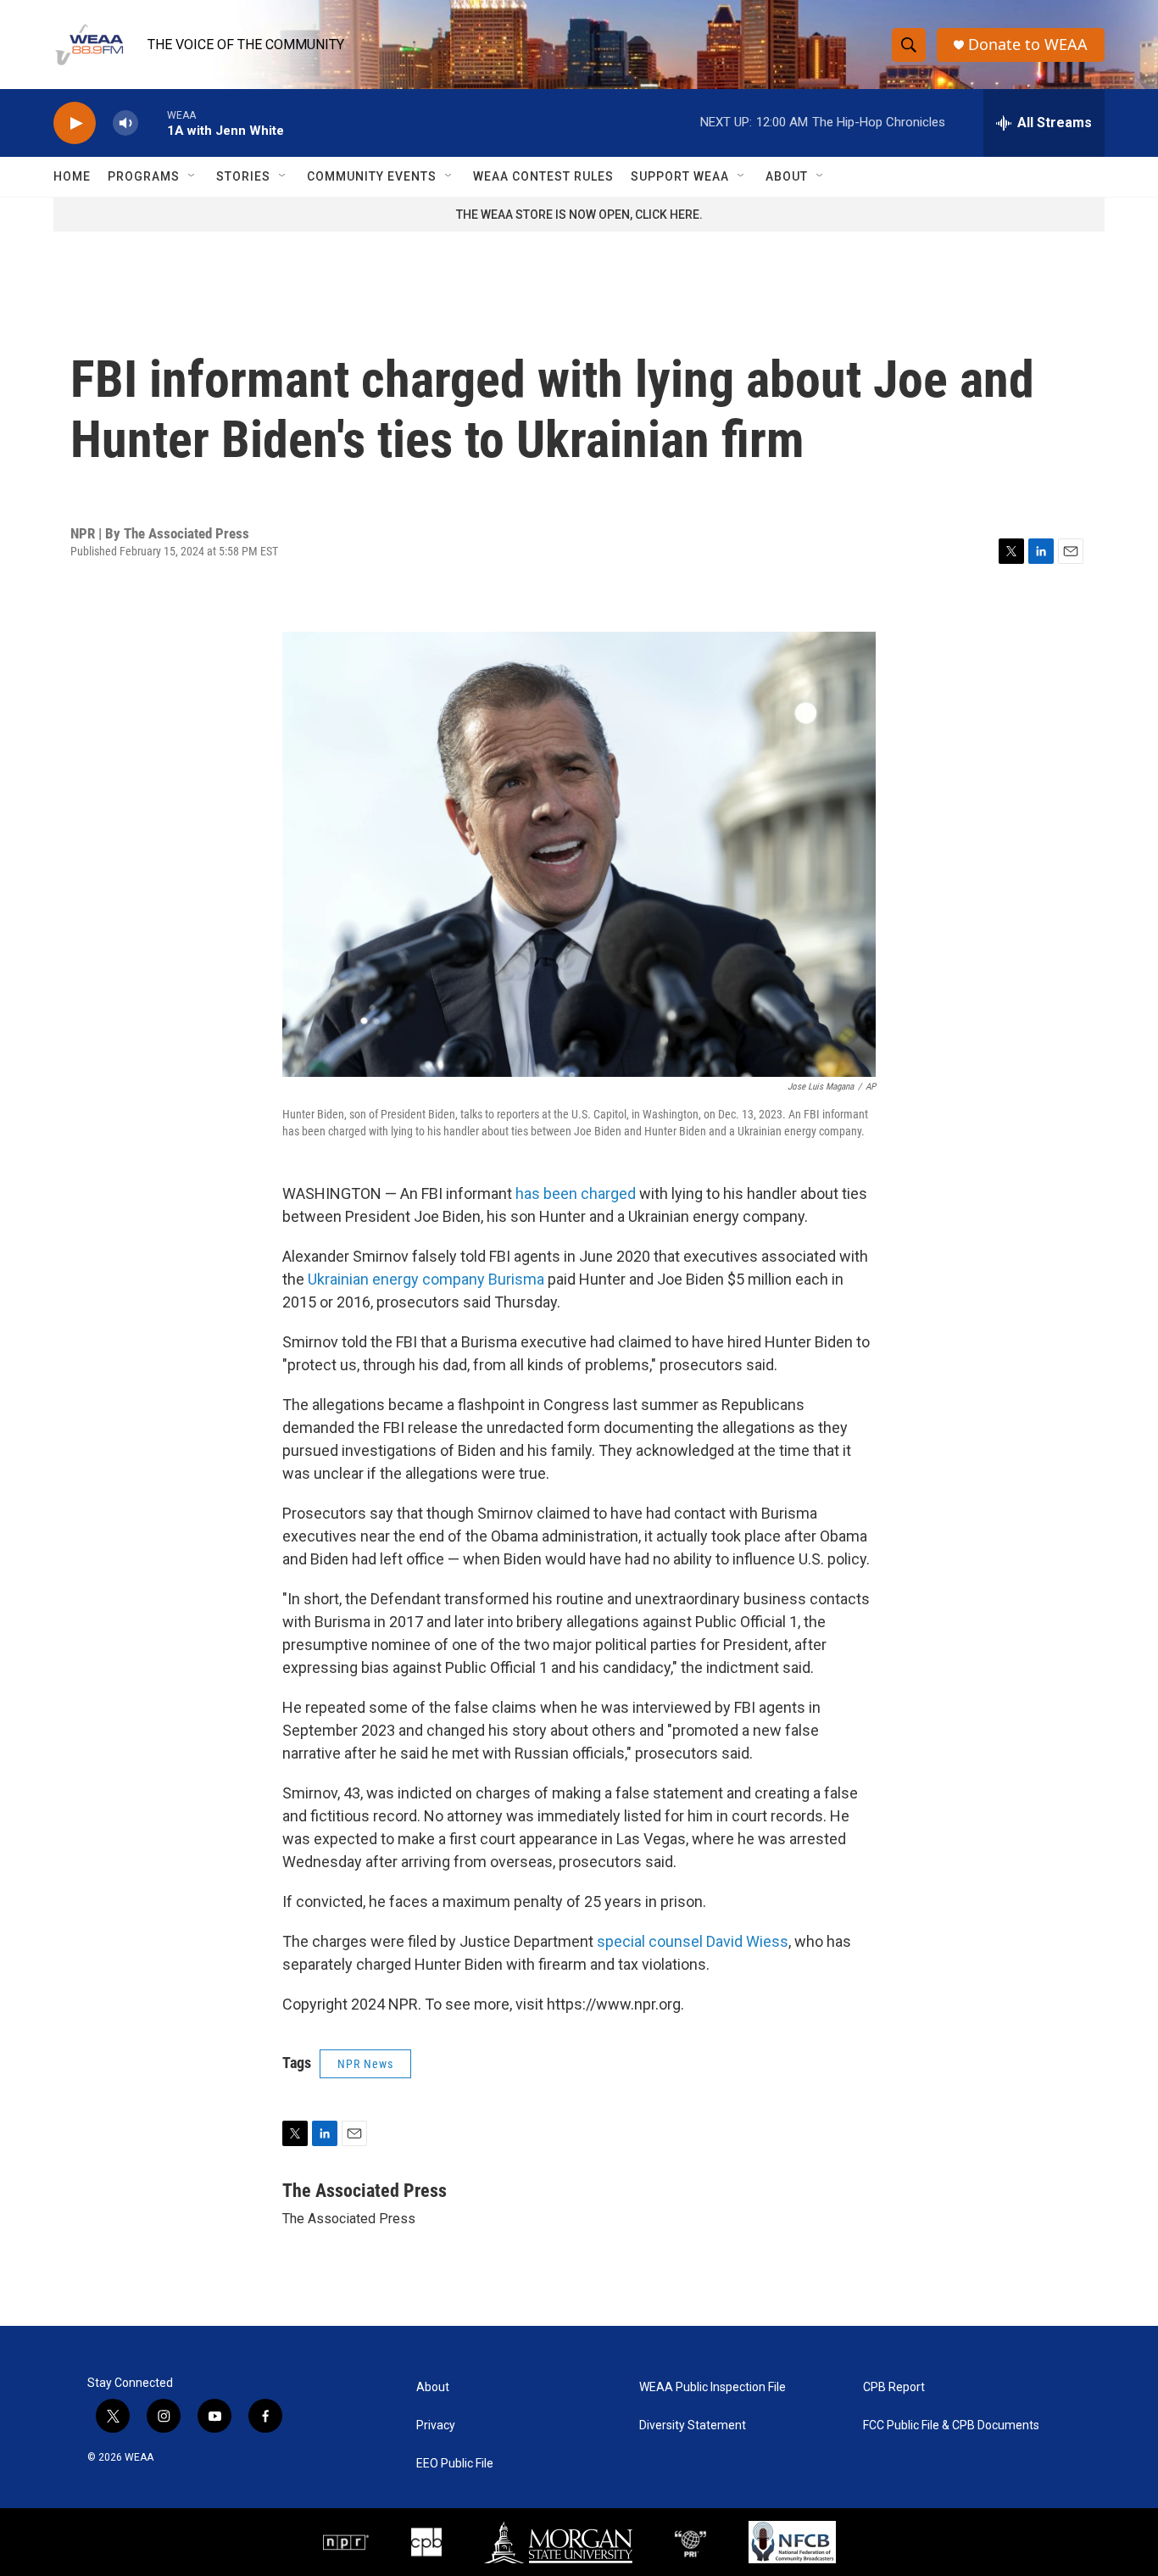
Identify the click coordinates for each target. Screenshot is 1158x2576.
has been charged (577, 1193)
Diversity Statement (693, 2425)
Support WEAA (680, 176)
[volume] (125, 123)
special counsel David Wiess (693, 1941)
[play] (75, 123)
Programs (144, 176)
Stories (243, 176)
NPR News (365, 2064)
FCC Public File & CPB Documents (951, 2425)
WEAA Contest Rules (543, 176)
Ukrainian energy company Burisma (426, 1279)
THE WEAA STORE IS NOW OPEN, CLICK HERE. (579, 215)
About (787, 176)
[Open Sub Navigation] (192, 176)
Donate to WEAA (1028, 45)
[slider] (153, 123)
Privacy (436, 2425)
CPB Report (894, 2387)
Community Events (372, 176)
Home (72, 176)
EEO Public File (455, 2464)
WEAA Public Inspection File (713, 2387)
